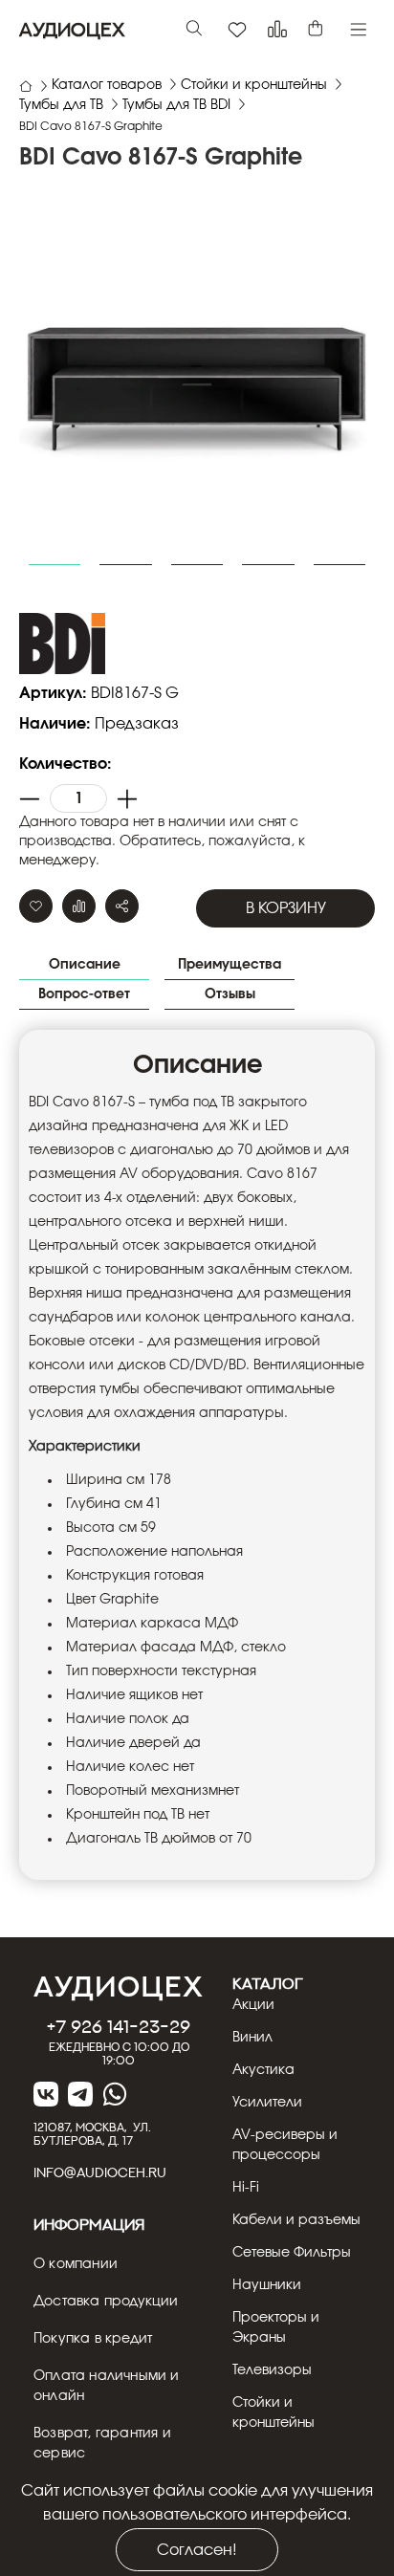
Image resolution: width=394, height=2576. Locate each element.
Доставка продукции (106, 2302)
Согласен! (197, 2550)
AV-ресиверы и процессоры (285, 2145)
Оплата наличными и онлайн (107, 2386)
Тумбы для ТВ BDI (176, 105)
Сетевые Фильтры (292, 2253)
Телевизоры (272, 2370)
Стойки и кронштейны (254, 85)
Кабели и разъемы (296, 2220)
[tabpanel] (197, 379)
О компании (76, 2264)
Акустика (263, 2070)
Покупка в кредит (93, 2339)
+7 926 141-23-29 (119, 2026)
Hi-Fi (246, 2188)
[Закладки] (238, 30)
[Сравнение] (277, 30)
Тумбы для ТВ (61, 105)
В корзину (286, 908)
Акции (253, 2005)
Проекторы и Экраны (276, 2328)
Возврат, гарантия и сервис (102, 2444)
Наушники (267, 2285)
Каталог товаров (107, 85)
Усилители (267, 2103)
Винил (252, 2038)
